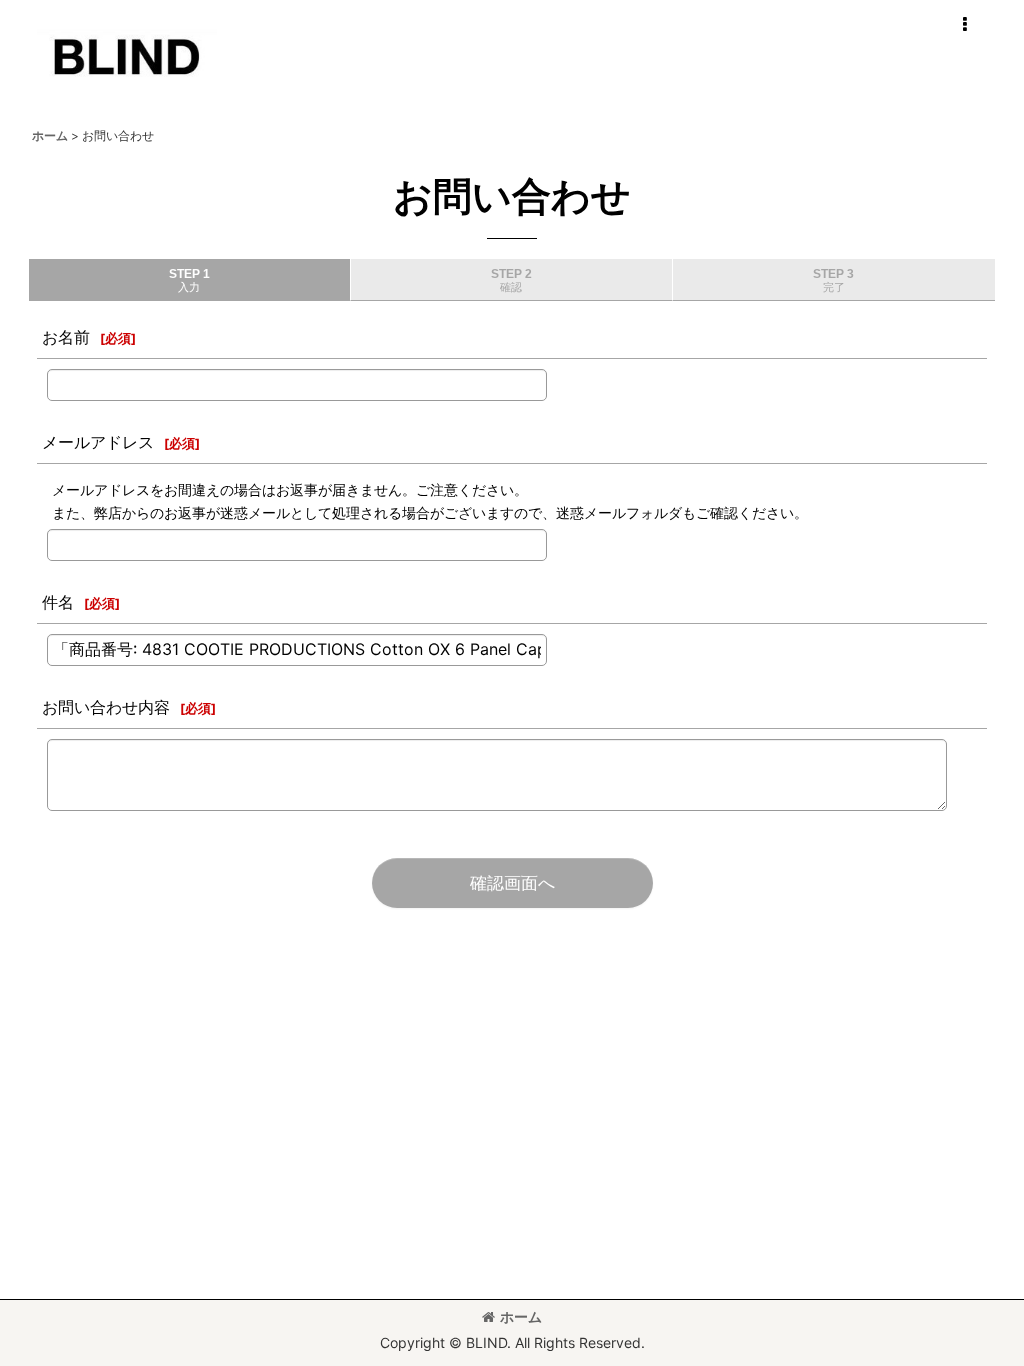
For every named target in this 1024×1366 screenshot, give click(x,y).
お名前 (66, 337)
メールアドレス (98, 442)
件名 (58, 602)
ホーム (521, 1316)
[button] (964, 25)
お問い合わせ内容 (106, 707)
